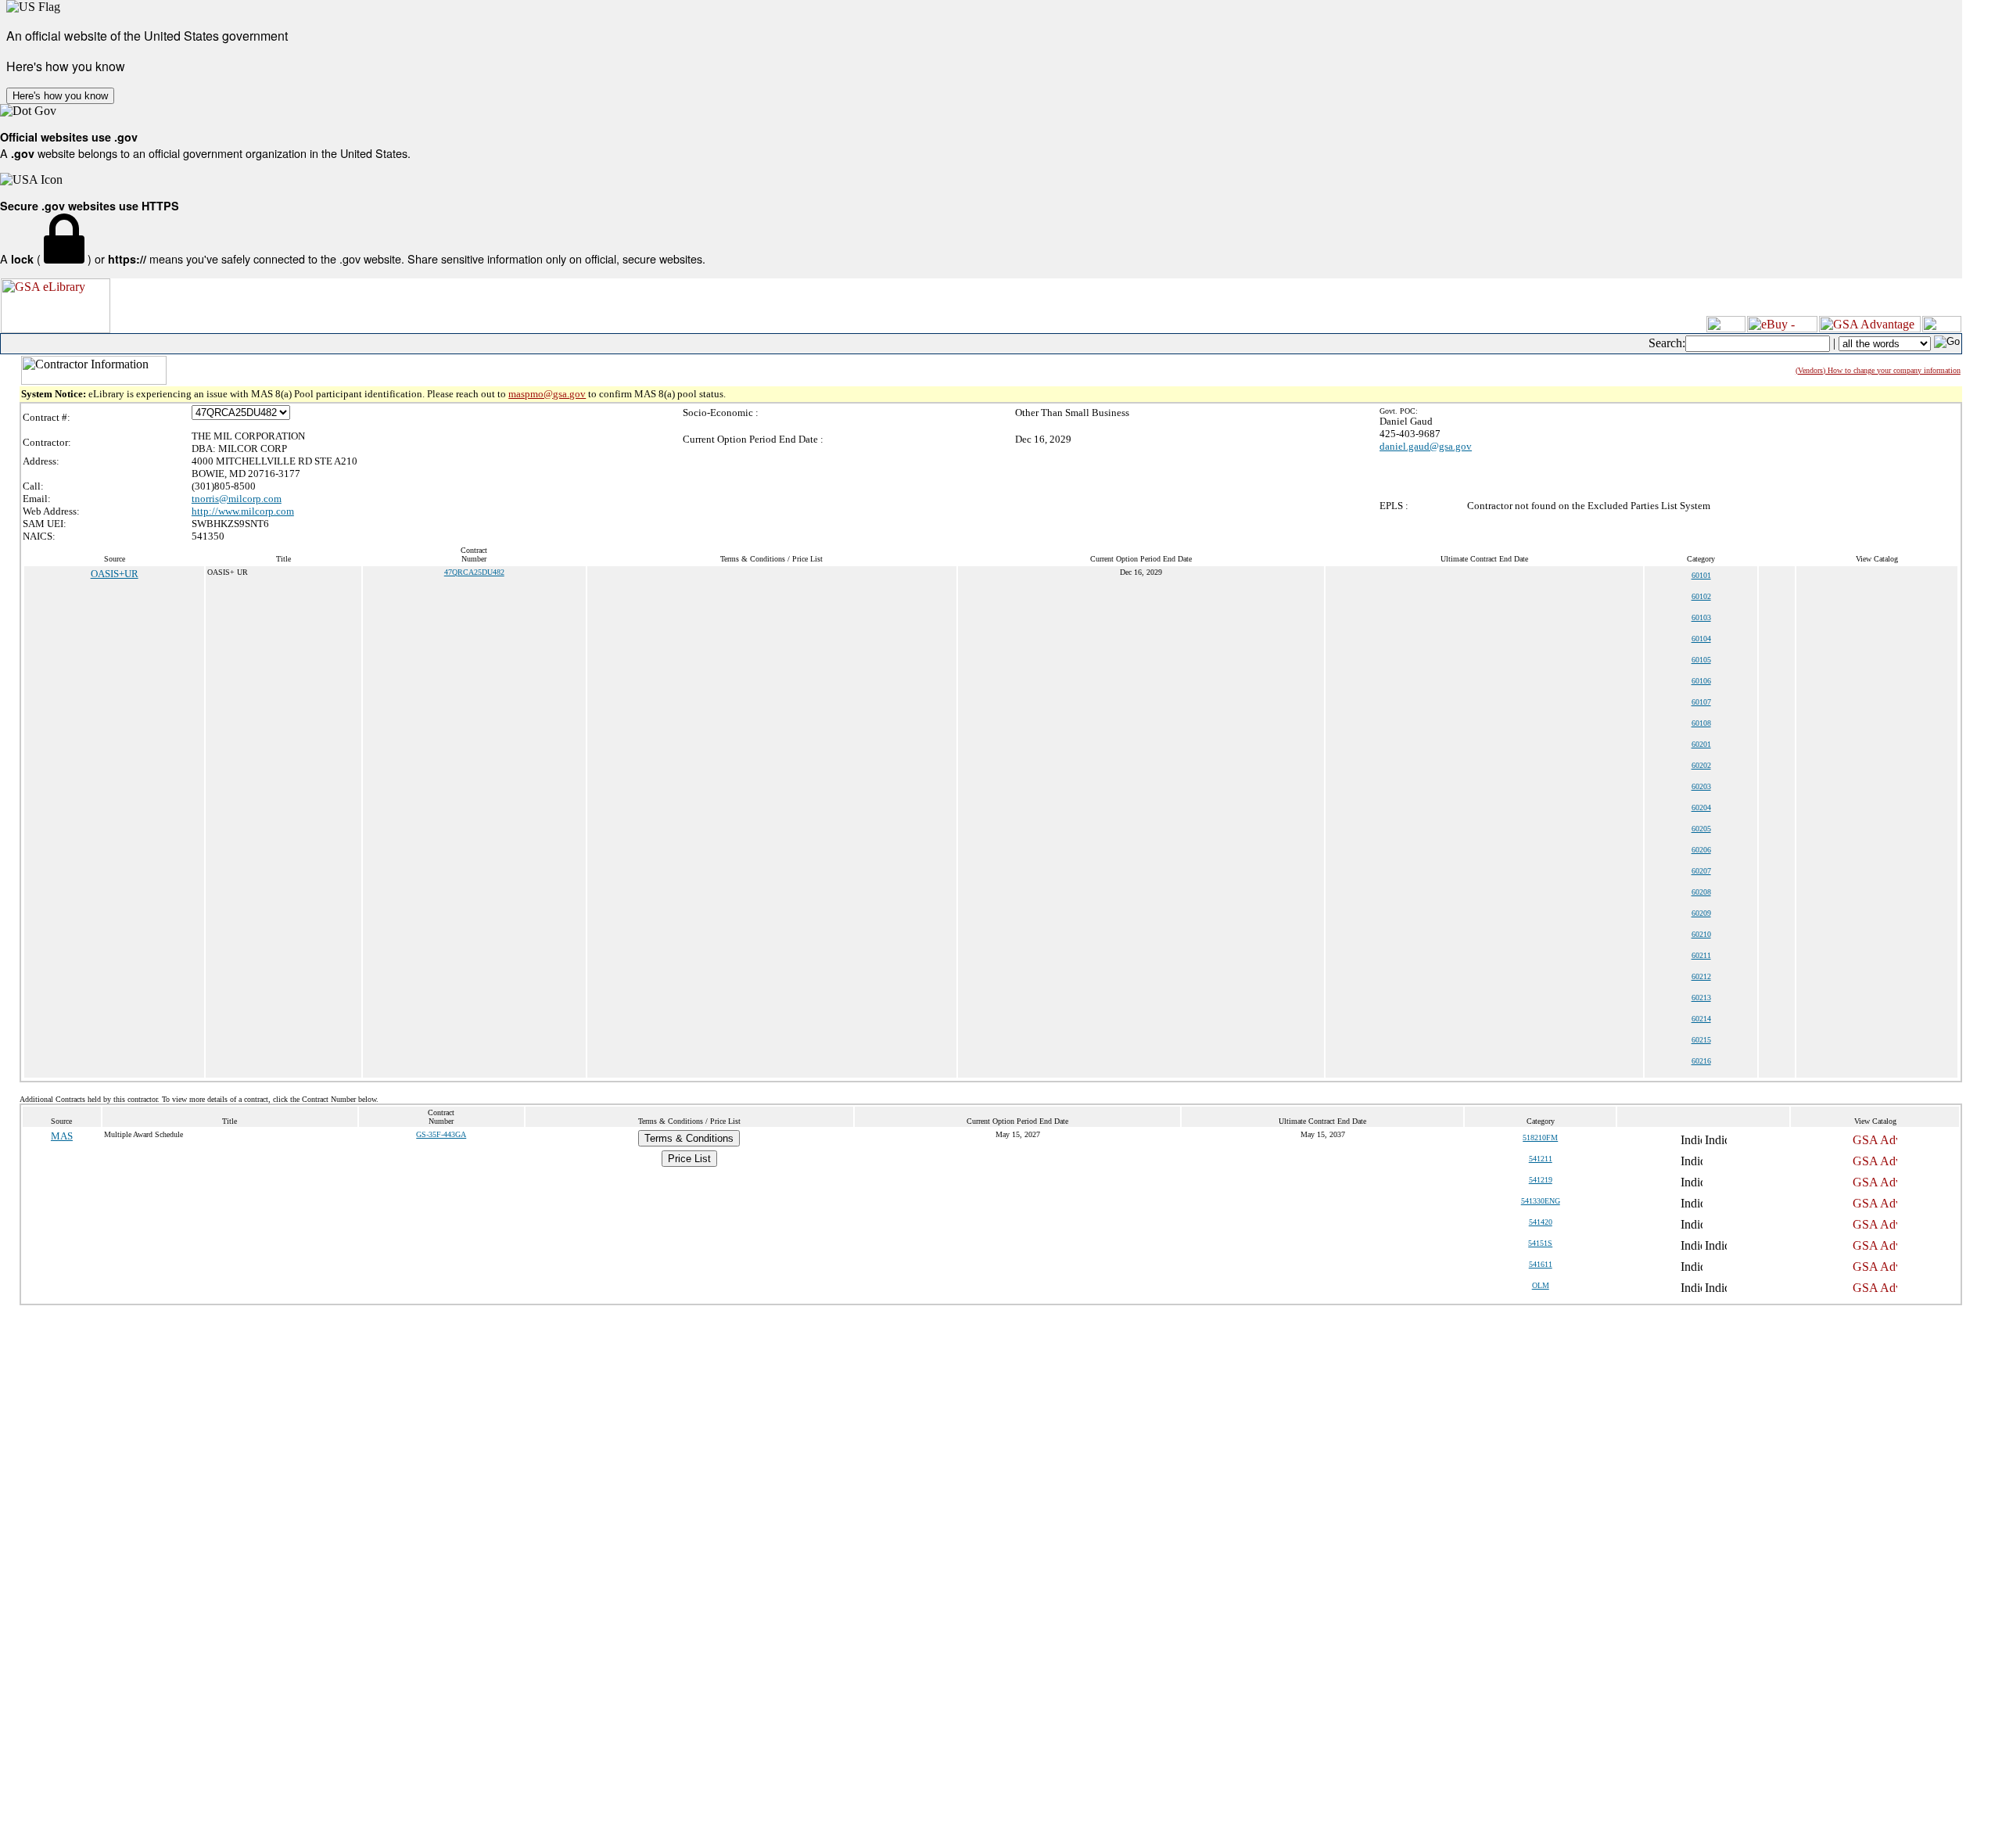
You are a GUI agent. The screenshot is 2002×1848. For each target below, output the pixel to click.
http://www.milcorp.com (243, 511)
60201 (1701, 744)
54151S (1540, 1243)
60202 (1701, 765)
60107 (1701, 702)
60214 (1701, 1019)
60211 (1701, 955)
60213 (1701, 998)
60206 (1701, 850)
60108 (1701, 723)
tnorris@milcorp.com (237, 499)
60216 (1701, 1061)
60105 (1701, 660)
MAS (62, 1136)
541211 (1541, 1159)
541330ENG (1541, 1201)
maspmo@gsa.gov (547, 394)
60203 (1701, 786)
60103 (1701, 617)
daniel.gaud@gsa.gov (1426, 446)
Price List (689, 1159)
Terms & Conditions (689, 1138)
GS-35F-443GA (441, 1134)
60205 (1701, 829)
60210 (1701, 934)
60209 (1701, 913)
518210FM (1540, 1138)
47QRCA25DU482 (474, 572)
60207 (1701, 871)
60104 (1701, 639)
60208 (1701, 892)
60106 (1701, 681)
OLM (1541, 1285)
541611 (1541, 1264)
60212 (1701, 976)
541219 (1541, 1180)
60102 (1701, 596)
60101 (1701, 575)
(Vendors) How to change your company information (1878, 370)
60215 (1701, 1040)
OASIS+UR (115, 574)
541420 (1541, 1222)
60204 (1701, 807)
